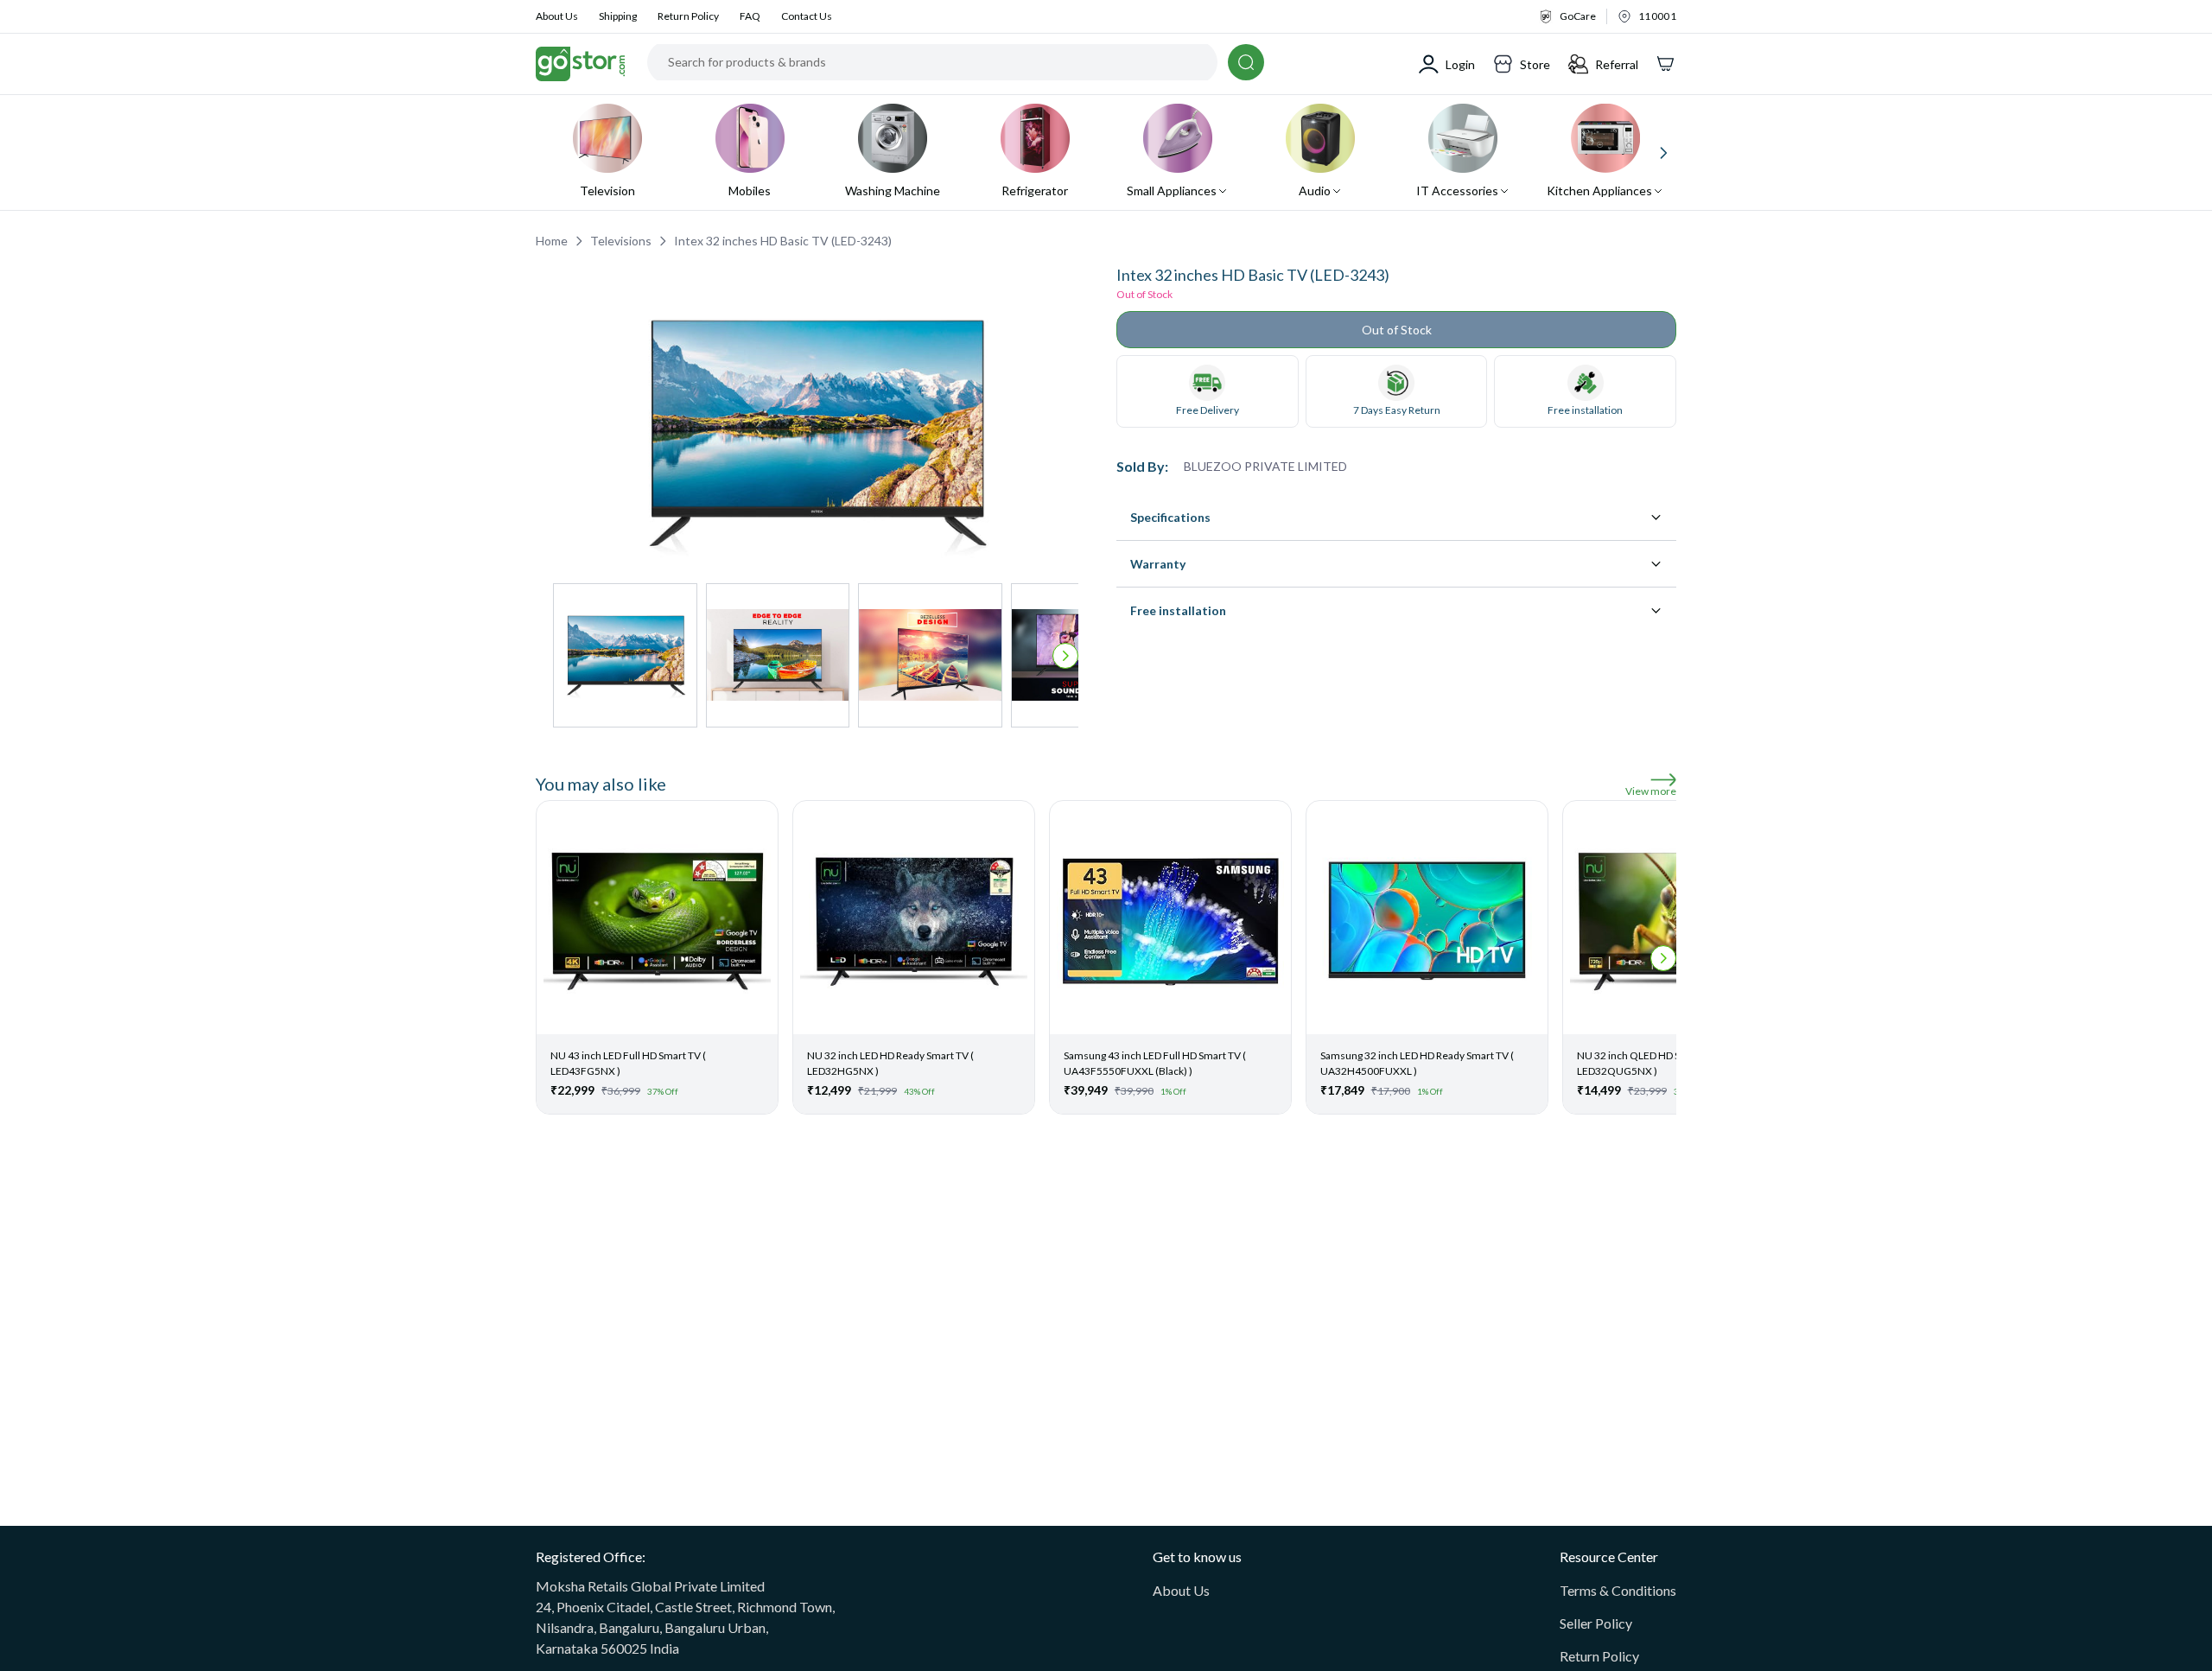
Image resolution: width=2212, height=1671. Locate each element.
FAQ (750, 16)
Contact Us (807, 16)
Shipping (618, 16)
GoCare (1578, 16)
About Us (557, 16)
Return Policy (688, 16)
